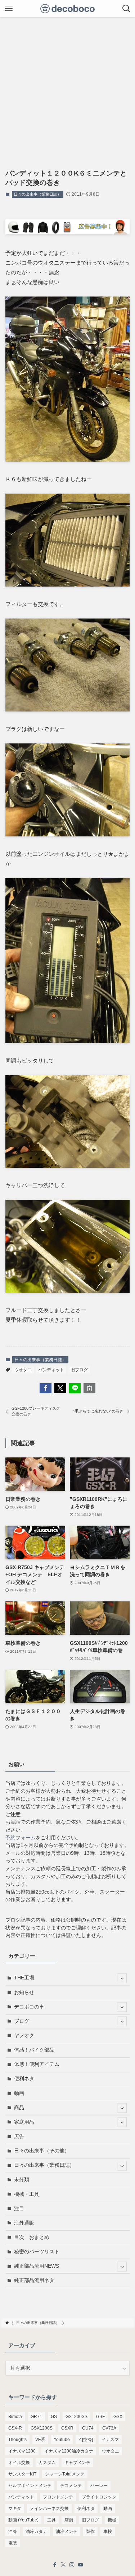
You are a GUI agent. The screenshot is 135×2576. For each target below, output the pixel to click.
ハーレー (99, 2486)
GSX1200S (42, 2428)
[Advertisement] (67, 88)
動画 (19, 2093)
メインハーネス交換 (49, 2509)
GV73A (109, 2428)
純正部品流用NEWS (37, 2266)
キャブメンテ (77, 2463)
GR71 (36, 2417)
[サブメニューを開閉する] (122, 1978)
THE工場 (24, 1978)
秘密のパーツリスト (37, 2252)
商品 (19, 2108)
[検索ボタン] (126, 9)
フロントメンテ (58, 2497)
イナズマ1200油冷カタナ (69, 2451)
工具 (51, 2520)
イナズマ (110, 2440)
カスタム (47, 2463)
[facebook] (55, 2565)
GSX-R (15, 2428)
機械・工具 (27, 2194)
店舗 (69, 2520)
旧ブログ (79, 1370)
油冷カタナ (36, 2531)
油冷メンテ (67, 2531)
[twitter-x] (63, 2565)
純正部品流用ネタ (34, 2280)
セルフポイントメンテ (30, 2486)
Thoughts (17, 2440)
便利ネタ (24, 2079)
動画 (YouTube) (23, 2520)
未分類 (22, 2180)
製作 (90, 2531)
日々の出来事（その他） (42, 2151)
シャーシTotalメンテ (65, 2474)
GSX (118, 2417)
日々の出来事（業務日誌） (37, 194)
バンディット (51, 1370)
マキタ (15, 2509)
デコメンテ (71, 2486)
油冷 (13, 2531)
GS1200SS (76, 2417)
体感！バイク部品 (34, 2050)
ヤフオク (24, 2036)
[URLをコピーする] (89, 1388)
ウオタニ (23, 1370)
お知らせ (24, 1992)
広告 (19, 2136)
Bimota (15, 2417)
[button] (46, 1388)
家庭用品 (24, 2122)
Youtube (62, 2440)
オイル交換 (19, 2463)
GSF (100, 2417)
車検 (108, 2531)
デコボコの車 (29, 2007)
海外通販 (24, 2223)
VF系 (40, 2440)
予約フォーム (21, 1838)
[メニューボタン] (9, 9)
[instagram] (72, 2565)
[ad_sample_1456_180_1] (67, 232)
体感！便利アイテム (37, 2064)
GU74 (88, 2428)
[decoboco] (67, 9)
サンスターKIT (22, 2474)
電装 (13, 2543)
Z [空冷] (86, 2440)
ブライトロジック (99, 2497)
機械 (112, 2520)
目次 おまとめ (32, 2237)
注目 (19, 2209)
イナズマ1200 (22, 2451)
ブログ (22, 2021)
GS (54, 2417)
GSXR (67, 2428)
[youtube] (81, 2565)
